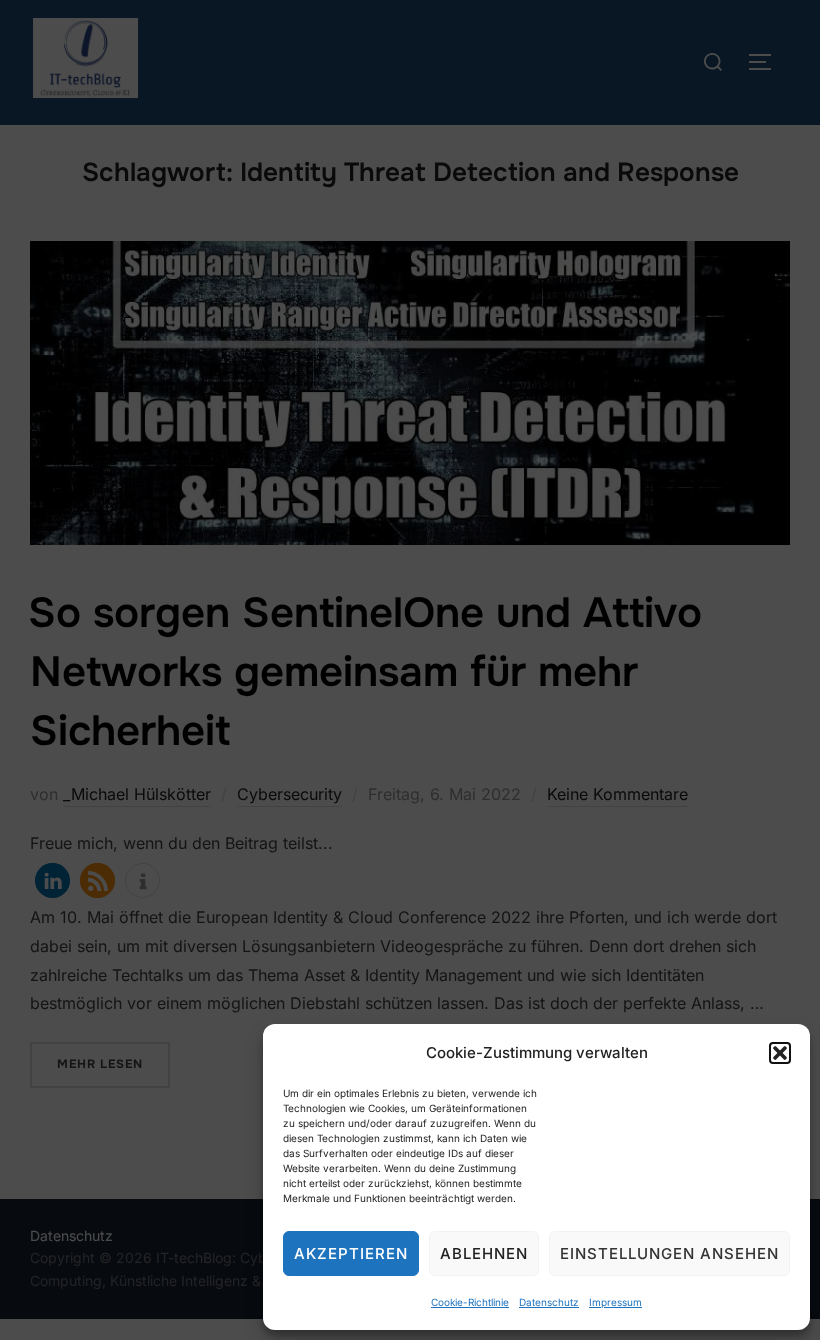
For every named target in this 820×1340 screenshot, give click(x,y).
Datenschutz (549, 1302)
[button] (780, 1053)
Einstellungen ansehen (669, 1253)
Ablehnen (484, 1253)
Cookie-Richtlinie (470, 1302)
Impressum (615, 1302)
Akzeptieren (351, 1253)
